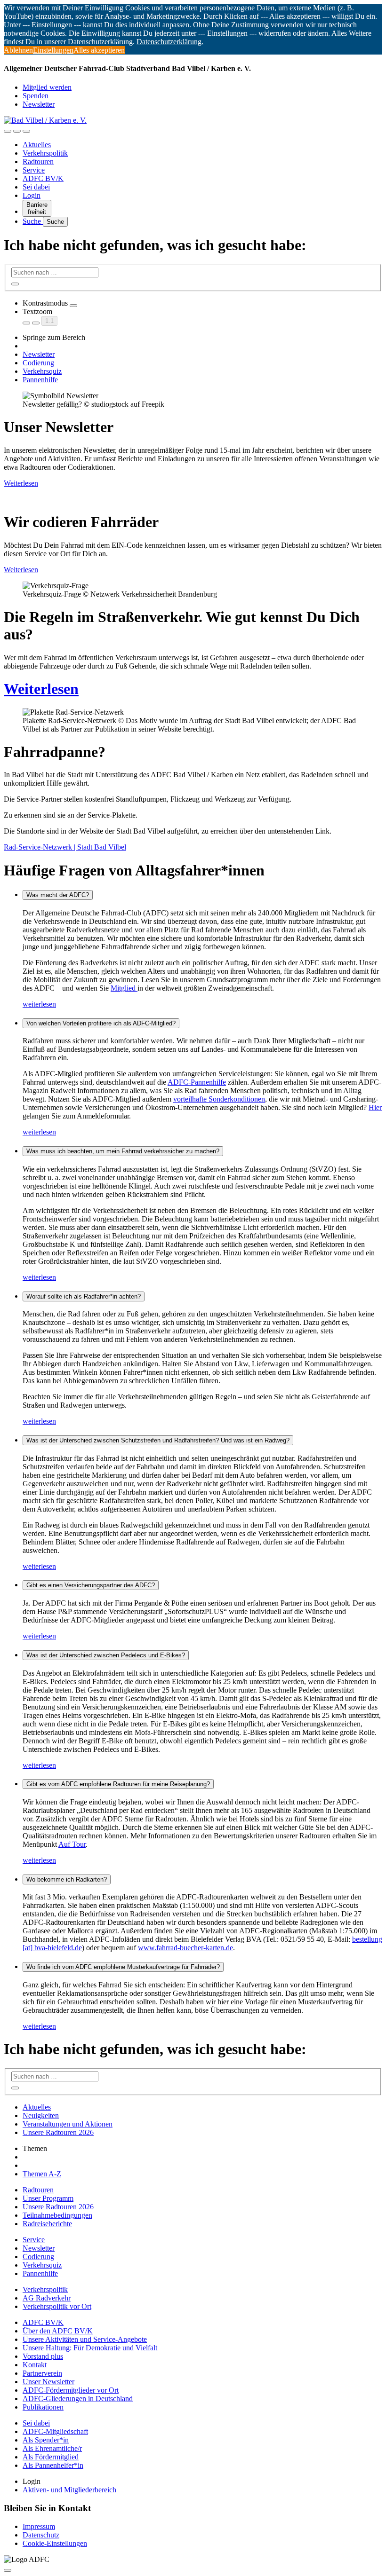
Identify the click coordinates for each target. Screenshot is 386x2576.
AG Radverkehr (47, 2298)
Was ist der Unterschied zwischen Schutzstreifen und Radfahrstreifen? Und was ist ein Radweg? (158, 1440)
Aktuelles (37, 145)
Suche (33, 221)
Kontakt (35, 2365)
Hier (375, 1107)
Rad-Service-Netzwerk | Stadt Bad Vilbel (65, 847)
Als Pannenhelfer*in (53, 2465)
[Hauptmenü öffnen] (26, 131)
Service (34, 170)
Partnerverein (42, 2373)
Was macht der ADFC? (58, 895)
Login (32, 195)
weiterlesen (39, 1004)
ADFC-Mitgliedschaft (55, 2431)
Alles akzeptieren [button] (99, 50)
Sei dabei (36, 187)
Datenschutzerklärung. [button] (170, 42)
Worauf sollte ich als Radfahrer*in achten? (84, 1296)
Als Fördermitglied (51, 2457)
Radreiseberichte (47, 2224)
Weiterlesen (21, 483)
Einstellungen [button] (53, 50)
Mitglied (124, 988)
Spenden (36, 96)
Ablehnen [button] (18, 50)
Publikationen (43, 2407)
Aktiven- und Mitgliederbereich (69, 2490)
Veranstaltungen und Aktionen (68, 2124)
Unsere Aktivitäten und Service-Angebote (85, 2339)
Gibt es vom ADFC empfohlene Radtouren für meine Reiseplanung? (118, 1784)
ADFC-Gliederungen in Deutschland (78, 2399)
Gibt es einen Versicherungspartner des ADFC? (91, 1585)
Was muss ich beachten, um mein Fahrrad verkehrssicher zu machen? (123, 1151)
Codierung (38, 363)
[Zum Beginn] (8, 2570)
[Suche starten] (15, 284)
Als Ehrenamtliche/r (52, 2448)
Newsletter (39, 104)
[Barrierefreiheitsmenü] (8, 131)
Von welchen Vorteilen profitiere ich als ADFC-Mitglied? (101, 1023)
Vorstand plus (43, 2356)
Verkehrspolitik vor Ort (57, 2306)
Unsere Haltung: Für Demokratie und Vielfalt (90, 2348)
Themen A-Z (42, 2174)
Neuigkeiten (41, 2115)
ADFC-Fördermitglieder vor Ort (71, 2390)
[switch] (73, 306)
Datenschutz (41, 2535)
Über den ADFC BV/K (58, 2331)
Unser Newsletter (48, 2382)
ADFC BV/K (43, 178)
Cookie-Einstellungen (55, 2543)
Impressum (39, 2526)
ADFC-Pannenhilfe (197, 1082)
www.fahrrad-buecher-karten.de (185, 1948)
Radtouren (38, 161)
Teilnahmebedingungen (57, 2215)
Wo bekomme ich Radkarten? (67, 1879)
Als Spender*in (46, 2440)
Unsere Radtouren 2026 (58, 2132)
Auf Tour (72, 1844)
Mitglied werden (47, 87)
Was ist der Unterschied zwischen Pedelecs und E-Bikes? (106, 1655)
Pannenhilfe (40, 380)
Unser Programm (48, 2198)
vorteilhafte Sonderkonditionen (219, 1099)
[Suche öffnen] (17, 131)
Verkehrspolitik (45, 153)
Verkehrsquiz (42, 371)
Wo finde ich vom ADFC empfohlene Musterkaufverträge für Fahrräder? (123, 1967)
